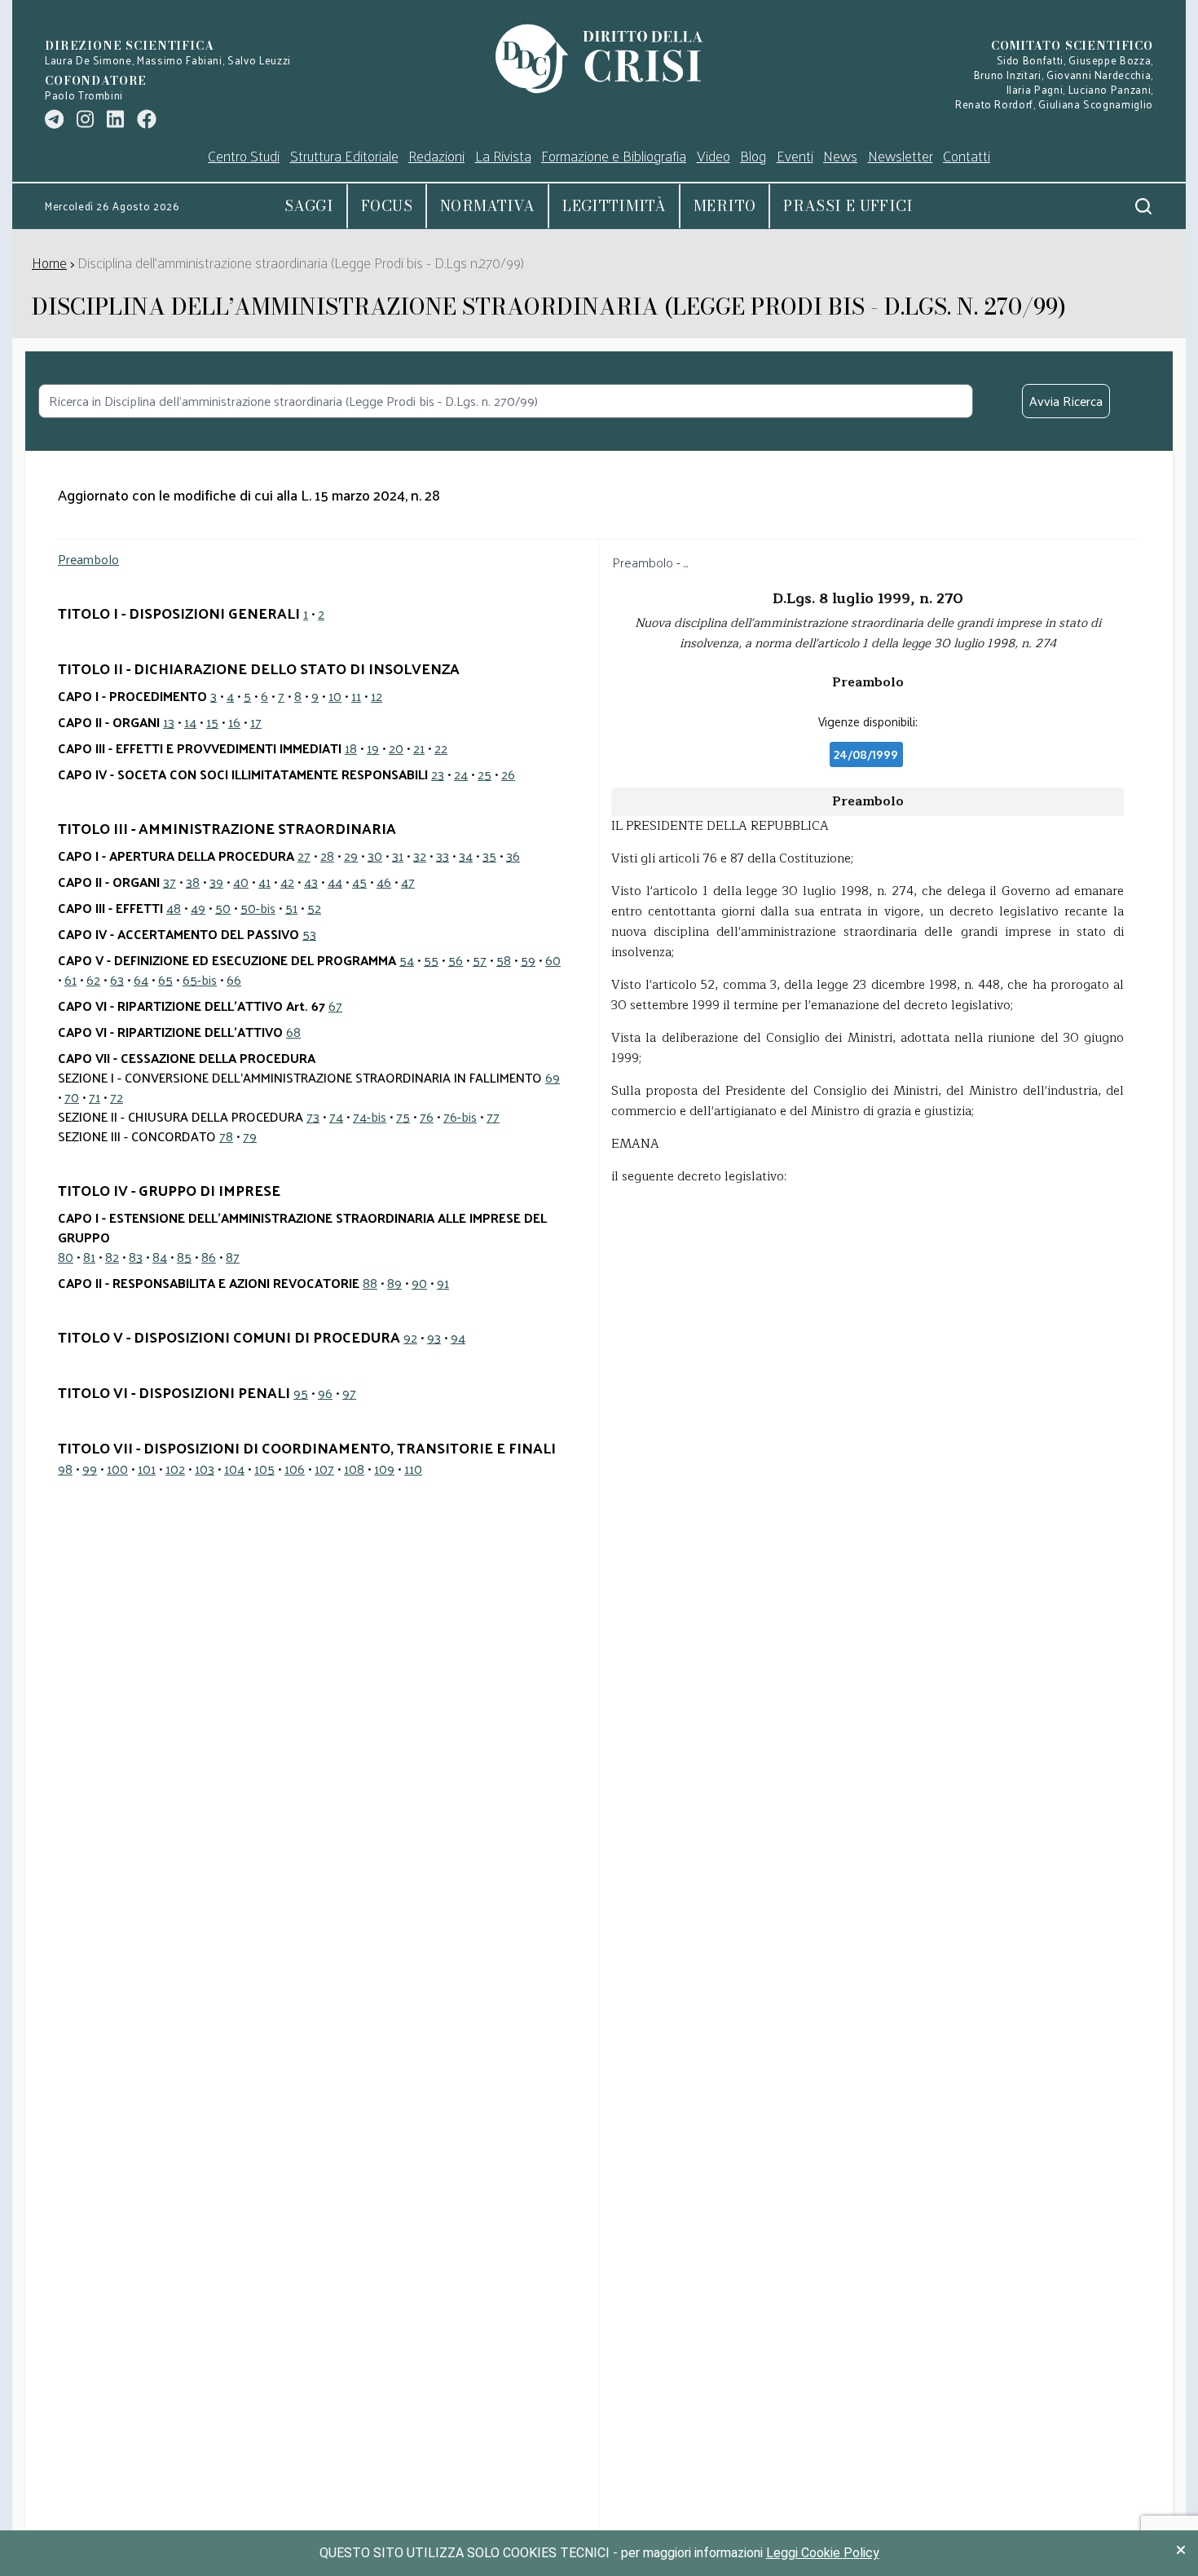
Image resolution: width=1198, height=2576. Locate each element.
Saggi (309, 206)
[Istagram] (85, 119)
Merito (725, 206)
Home (49, 262)
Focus (387, 206)
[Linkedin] (115, 119)
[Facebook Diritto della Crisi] (147, 119)
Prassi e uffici (848, 206)
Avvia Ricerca (1066, 401)
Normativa (487, 206)
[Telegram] (54, 119)
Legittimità (614, 206)
